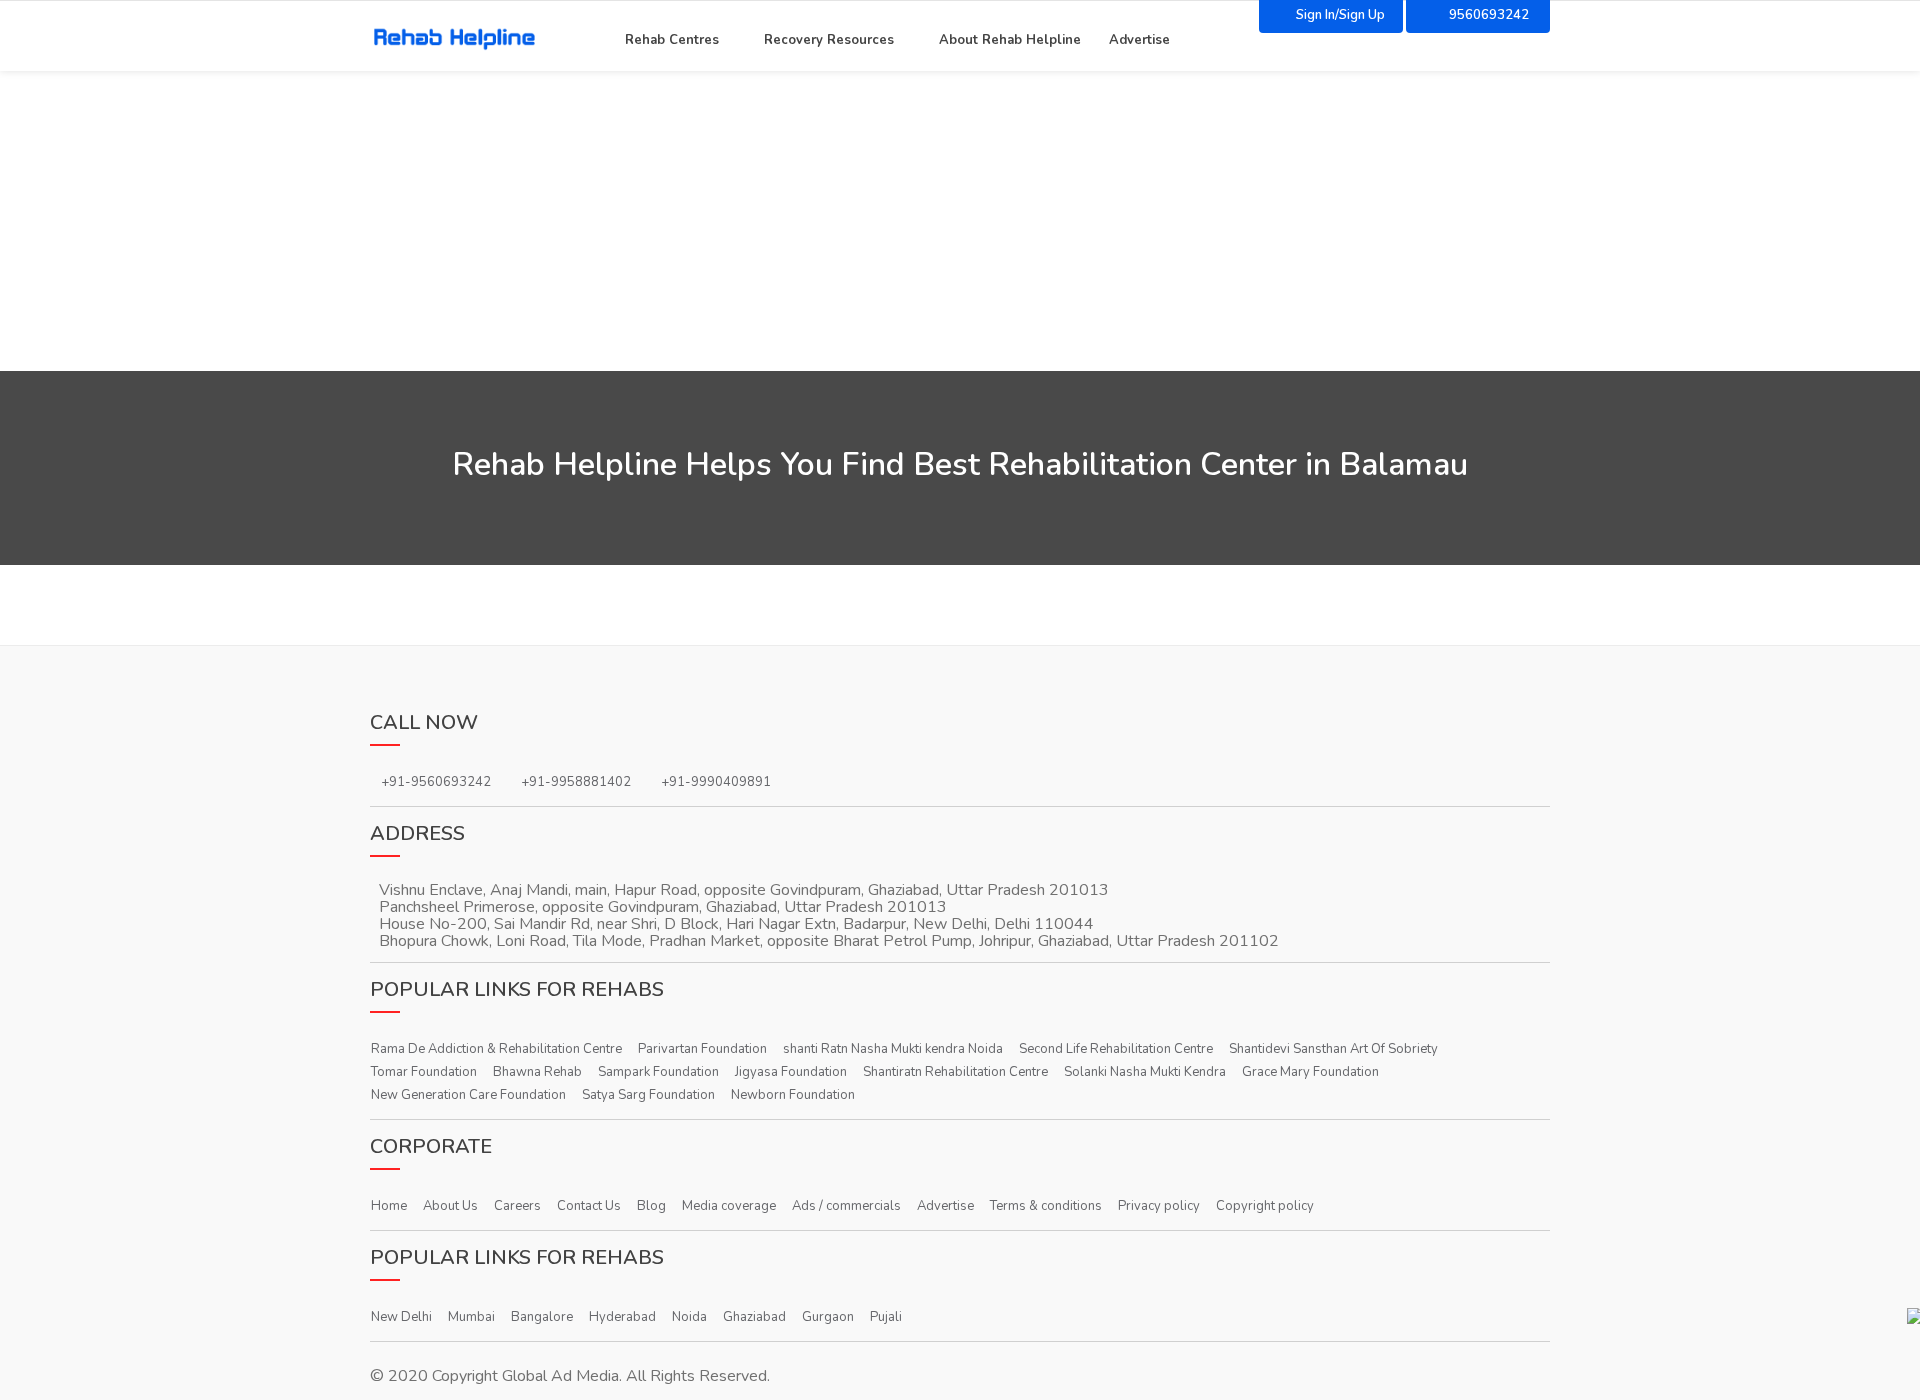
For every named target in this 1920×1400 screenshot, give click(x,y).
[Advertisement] (960, 221)
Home (389, 1206)
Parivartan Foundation (702, 1049)
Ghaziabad (754, 1317)
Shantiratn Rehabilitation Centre (955, 1072)
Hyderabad (622, 1317)
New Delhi (401, 1317)
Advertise (1139, 38)
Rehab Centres (672, 38)
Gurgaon (828, 1317)
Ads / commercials (846, 1206)
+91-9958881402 (576, 782)
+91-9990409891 (716, 782)
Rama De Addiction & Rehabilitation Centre (496, 1049)
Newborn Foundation (793, 1095)
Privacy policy (1159, 1206)
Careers (517, 1206)
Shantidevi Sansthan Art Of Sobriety (1333, 1049)
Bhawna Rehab (537, 1072)
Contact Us (589, 1206)
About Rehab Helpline (1010, 38)
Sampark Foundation (658, 1072)
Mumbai (471, 1317)
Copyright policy (1265, 1206)
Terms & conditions (1046, 1206)
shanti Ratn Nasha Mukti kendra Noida (893, 1049)
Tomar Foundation (424, 1072)
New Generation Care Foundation (468, 1095)
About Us (450, 1206)
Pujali (886, 1317)
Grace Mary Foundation (1310, 1072)
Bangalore (542, 1317)
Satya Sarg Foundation (648, 1095)
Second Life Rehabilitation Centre (1116, 1049)
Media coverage (729, 1206)
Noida (689, 1317)
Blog (651, 1206)
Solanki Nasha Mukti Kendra (1145, 1072)
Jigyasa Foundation (791, 1072)
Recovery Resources (829, 38)
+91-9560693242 (436, 782)
